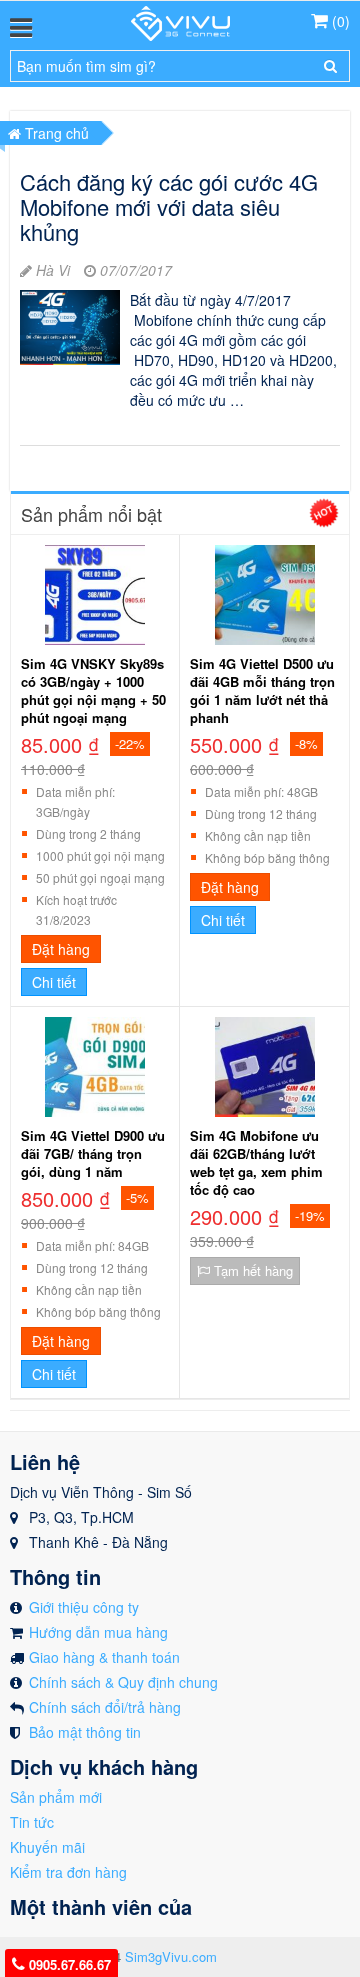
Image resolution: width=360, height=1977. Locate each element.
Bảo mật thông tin (85, 1732)
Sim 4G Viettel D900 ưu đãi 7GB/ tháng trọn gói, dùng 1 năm (93, 1154)
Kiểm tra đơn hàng (68, 1872)
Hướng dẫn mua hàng (98, 1632)
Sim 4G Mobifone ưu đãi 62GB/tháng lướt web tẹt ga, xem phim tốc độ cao (256, 1163)
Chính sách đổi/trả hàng (105, 1707)
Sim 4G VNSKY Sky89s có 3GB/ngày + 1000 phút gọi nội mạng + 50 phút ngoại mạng (93, 691)
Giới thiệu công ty (84, 1607)
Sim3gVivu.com (171, 1956)
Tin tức (32, 1822)
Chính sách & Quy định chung (123, 1682)
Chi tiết (54, 982)
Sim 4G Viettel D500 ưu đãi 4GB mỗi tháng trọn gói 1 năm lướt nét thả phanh (262, 691)
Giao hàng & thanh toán (104, 1657)
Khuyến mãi (47, 1847)
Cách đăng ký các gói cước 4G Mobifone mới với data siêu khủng (169, 206)
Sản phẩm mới (56, 1797)
